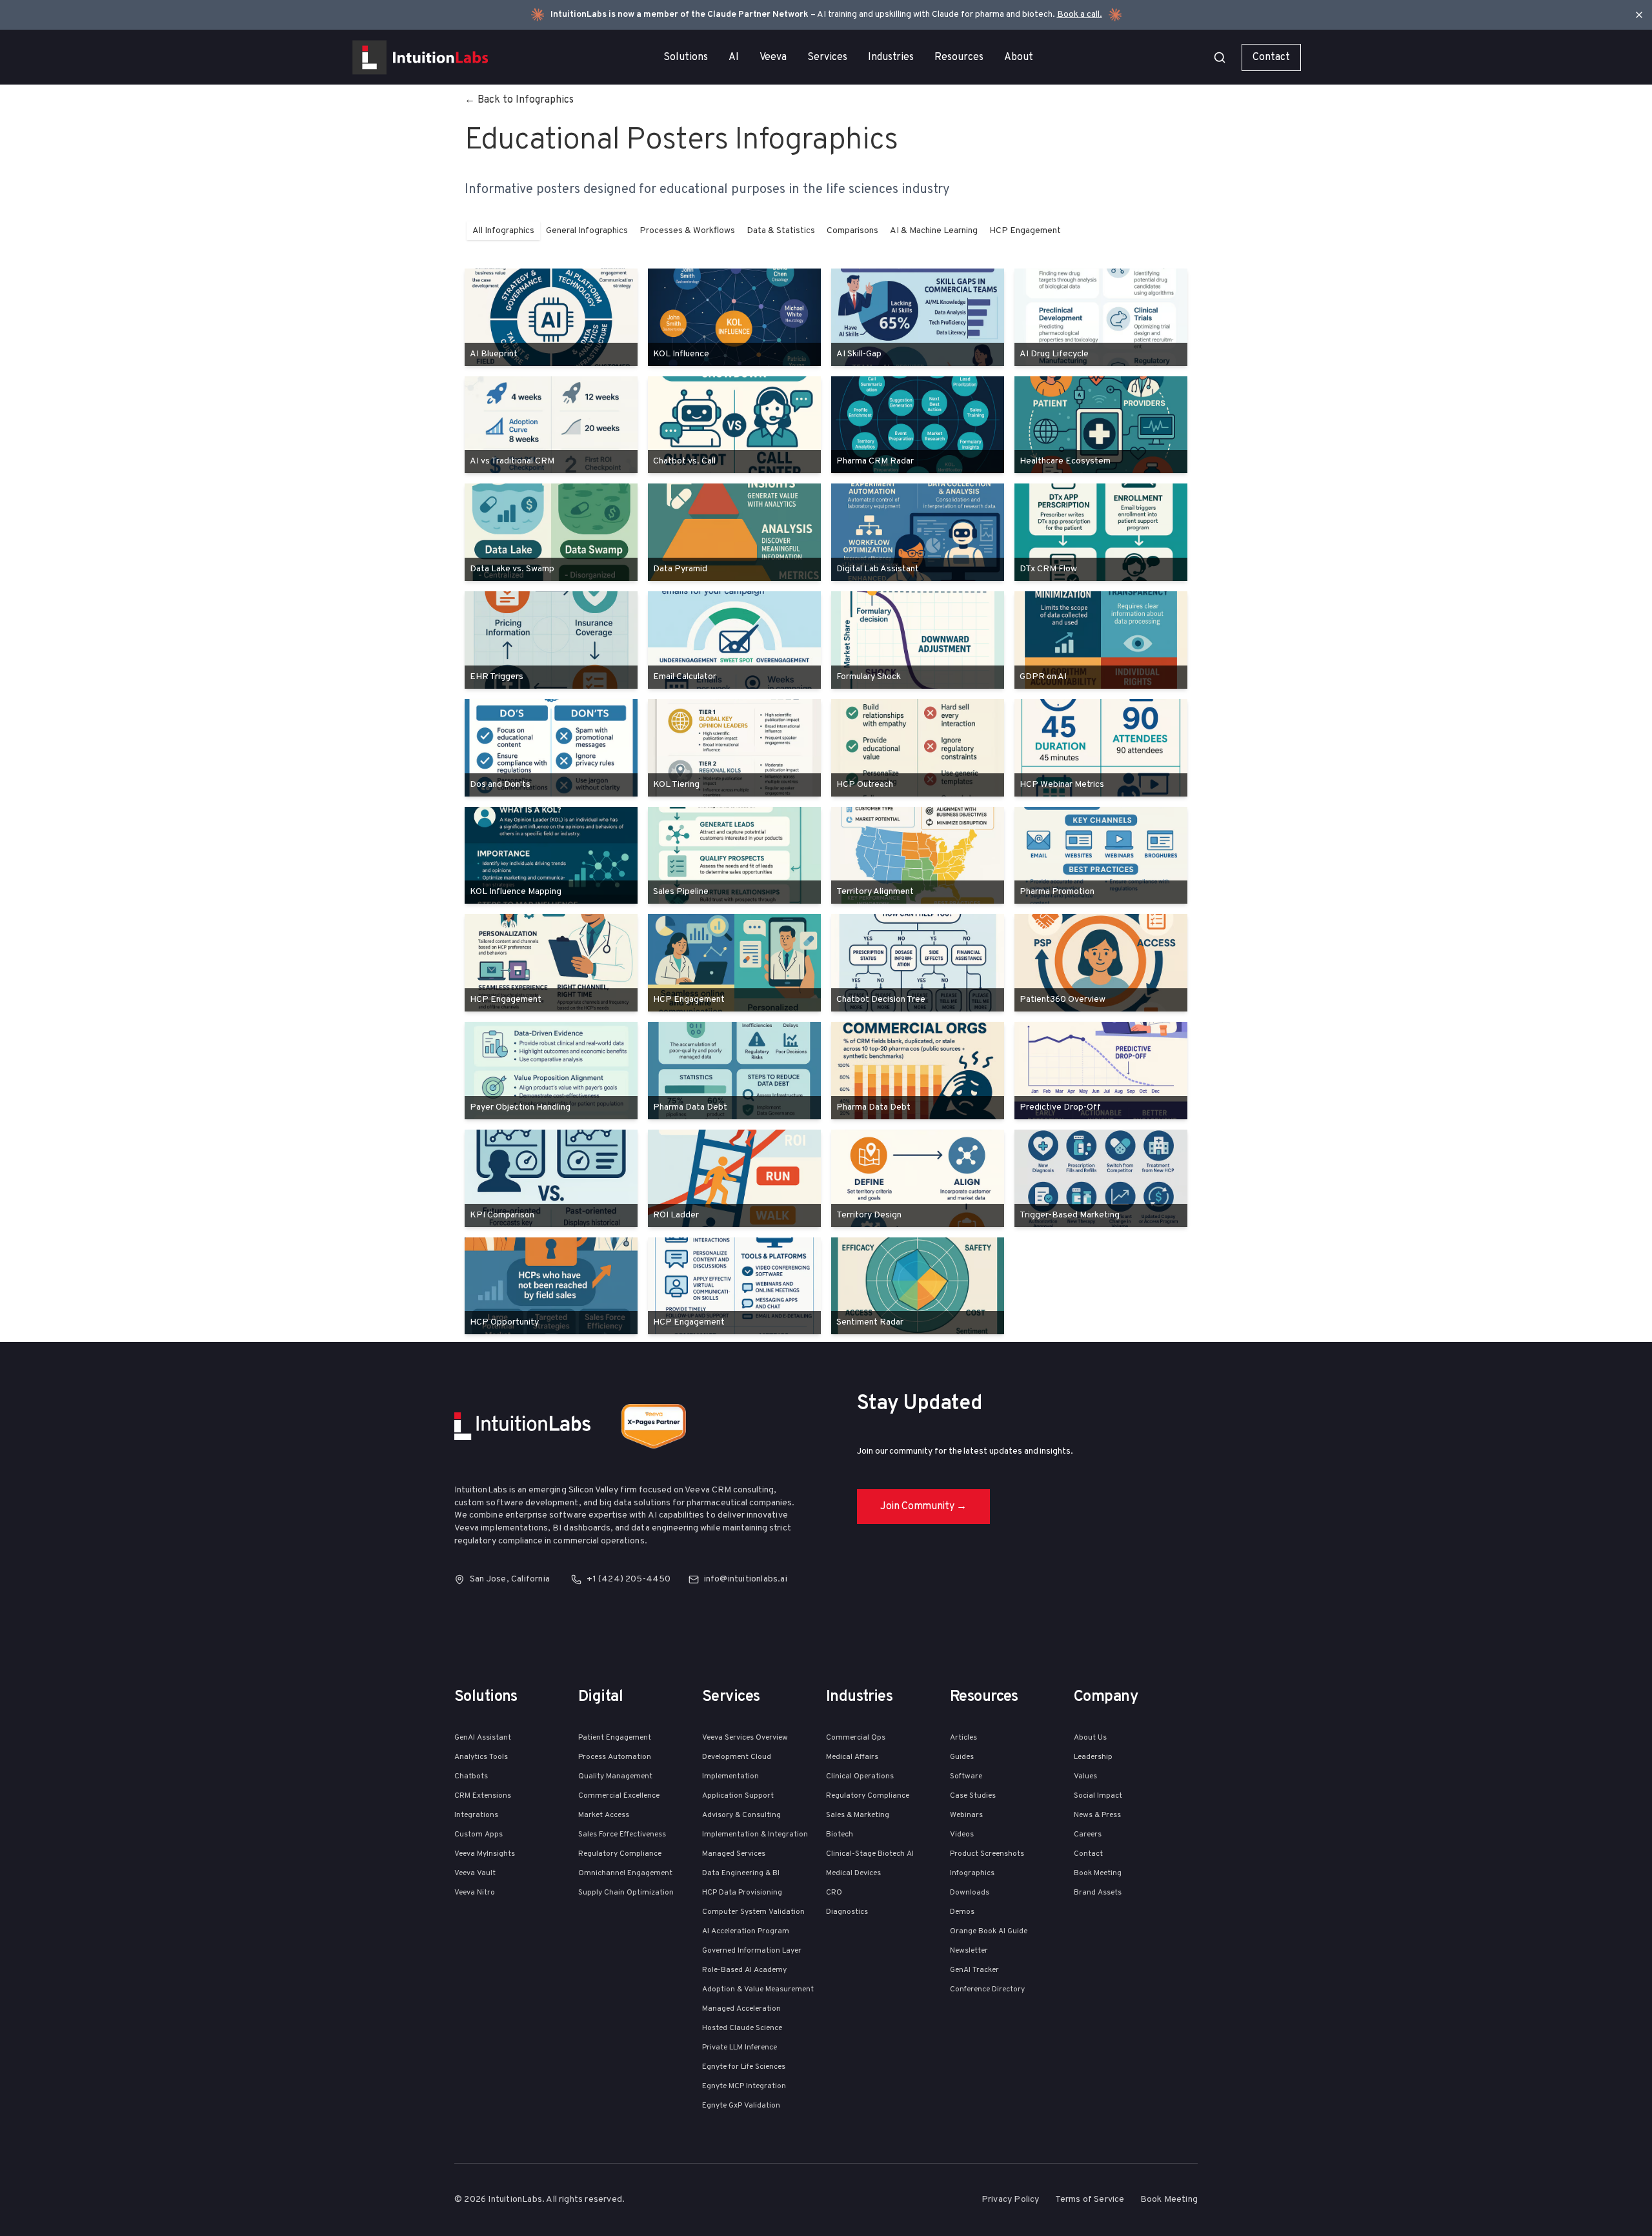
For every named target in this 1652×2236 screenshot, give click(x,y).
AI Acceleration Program (746, 1931)
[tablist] (767, 231)
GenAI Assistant (483, 1738)
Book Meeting (1098, 1873)
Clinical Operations (860, 1776)
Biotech (840, 1835)
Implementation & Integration (755, 1835)
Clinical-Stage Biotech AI (870, 1854)
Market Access (604, 1815)
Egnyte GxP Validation (741, 2106)
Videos (962, 1835)
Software (966, 1776)
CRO (834, 1893)
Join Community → (923, 1507)
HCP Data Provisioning (742, 1893)
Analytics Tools (481, 1757)
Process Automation (615, 1757)
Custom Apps (478, 1835)
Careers (1088, 1835)
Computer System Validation (753, 1912)
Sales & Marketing (858, 1815)
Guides (962, 1757)
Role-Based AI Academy (744, 1970)
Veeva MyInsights (485, 1854)
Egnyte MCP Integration (744, 2086)
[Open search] (1220, 57)
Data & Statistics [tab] (781, 231)
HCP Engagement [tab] (1025, 231)
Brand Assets (1098, 1893)
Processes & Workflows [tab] (687, 231)
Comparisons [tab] (852, 231)
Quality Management (615, 1776)
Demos (962, 1912)
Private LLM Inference (740, 2048)
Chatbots (471, 1776)
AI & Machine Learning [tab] (934, 231)
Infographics (972, 1873)
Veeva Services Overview (745, 1738)
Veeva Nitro (475, 1893)
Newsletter (969, 1951)
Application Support (738, 1796)
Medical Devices (853, 1873)
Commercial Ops (856, 1738)
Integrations (476, 1815)
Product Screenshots (987, 1854)
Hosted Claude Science (742, 2028)
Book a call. (1080, 15)
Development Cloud (737, 1757)
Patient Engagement (615, 1738)
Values (1085, 1776)
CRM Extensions (483, 1796)
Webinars (966, 1815)
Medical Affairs (852, 1757)
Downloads (970, 1893)
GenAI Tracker (974, 1970)
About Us (1090, 1738)
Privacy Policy (1011, 2200)
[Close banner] (1639, 15)
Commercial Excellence (619, 1796)
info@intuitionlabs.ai (746, 1579)
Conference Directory (987, 1989)
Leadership (1093, 1757)
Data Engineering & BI (741, 1873)
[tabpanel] (826, 802)
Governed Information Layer (752, 1951)
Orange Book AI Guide (989, 1931)
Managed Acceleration (741, 2009)
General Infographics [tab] (587, 231)
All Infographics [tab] (503, 231)
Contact (1271, 57)
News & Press (1097, 1815)
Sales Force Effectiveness (622, 1835)
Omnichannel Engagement (625, 1873)
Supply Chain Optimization (626, 1893)
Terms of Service (1090, 2200)
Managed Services (734, 1854)
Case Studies (973, 1796)
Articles (963, 1738)
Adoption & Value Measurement (758, 1989)
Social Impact (1098, 1796)
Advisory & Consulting (741, 1815)
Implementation (730, 1776)
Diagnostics (847, 1912)
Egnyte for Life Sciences (744, 2067)
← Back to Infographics (519, 100)
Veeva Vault (475, 1873)
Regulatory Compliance (620, 1854)
